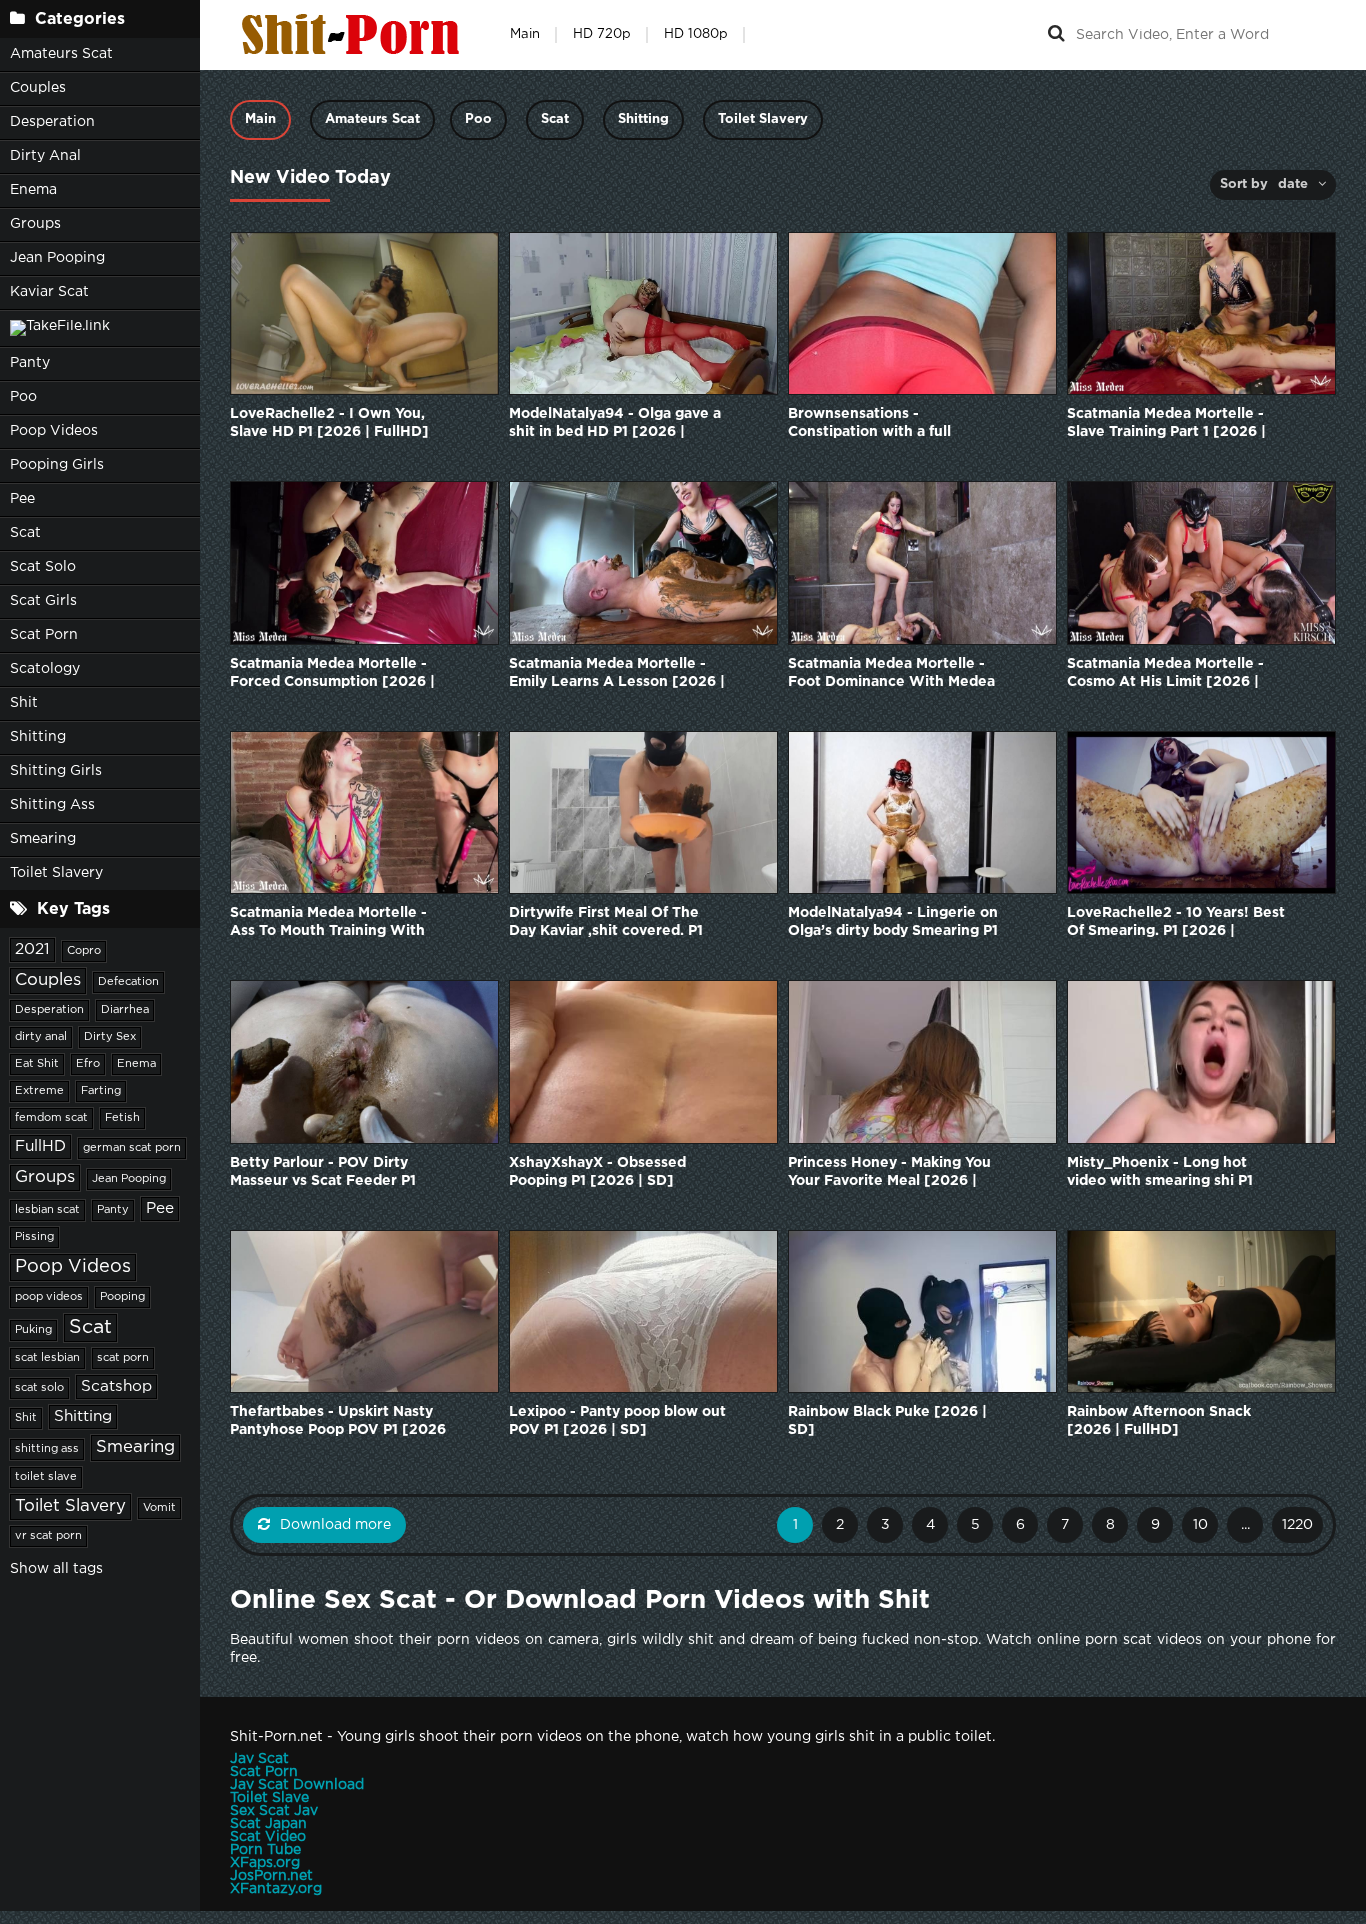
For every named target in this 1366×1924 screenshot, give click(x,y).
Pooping (122, 1297)
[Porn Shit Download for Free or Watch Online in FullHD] (355, 35)
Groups (35, 224)
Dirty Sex (110, 1037)
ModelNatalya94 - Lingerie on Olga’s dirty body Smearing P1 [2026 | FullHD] (893, 923)
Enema (33, 190)
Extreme (39, 1091)
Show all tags (56, 1569)
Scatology (45, 669)
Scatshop (116, 1386)
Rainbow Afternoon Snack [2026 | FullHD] (1159, 1421)
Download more (335, 1525)
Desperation (52, 122)
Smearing (43, 839)
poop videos (49, 1297)
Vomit (159, 1508)
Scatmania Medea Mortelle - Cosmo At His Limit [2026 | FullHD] (1165, 674)
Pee (22, 499)
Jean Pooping (57, 258)
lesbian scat (47, 1210)
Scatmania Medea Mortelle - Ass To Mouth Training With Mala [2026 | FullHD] (328, 923)
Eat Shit (37, 1064)
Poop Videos (54, 431)
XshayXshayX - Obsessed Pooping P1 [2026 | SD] (597, 1172)
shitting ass (47, 1449)
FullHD (40, 1146)
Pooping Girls (57, 465)
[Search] (1056, 35)
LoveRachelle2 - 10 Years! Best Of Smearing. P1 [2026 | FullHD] (1176, 923)
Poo (23, 397)
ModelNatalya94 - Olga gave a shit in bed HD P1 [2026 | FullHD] (615, 424)
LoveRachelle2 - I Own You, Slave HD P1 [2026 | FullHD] (329, 423)
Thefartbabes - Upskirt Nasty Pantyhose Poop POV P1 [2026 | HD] (338, 1422)
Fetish (122, 1118)
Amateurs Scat (61, 54)
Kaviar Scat (49, 292)
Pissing (34, 1237)
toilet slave (46, 1477)
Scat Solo (43, 567)
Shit (24, 703)
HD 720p (602, 34)
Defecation (128, 982)
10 (1200, 1525)
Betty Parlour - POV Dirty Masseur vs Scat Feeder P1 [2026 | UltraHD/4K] (323, 1173)
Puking (33, 1330)
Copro (84, 951)
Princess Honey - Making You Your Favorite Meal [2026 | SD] (889, 1173)
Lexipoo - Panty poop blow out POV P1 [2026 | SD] (617, 1421)
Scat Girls (43, 601)
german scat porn (132, 1148)
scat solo (39, 1388)
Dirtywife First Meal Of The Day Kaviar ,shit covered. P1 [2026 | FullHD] (606, 923)
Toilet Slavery (56, 873)
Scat (25, 533)
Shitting (38, 737)
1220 (1297, 1525)
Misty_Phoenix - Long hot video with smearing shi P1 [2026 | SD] (1160, 1173)
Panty (30, 363)
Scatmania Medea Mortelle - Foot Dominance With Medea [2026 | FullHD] (891, 674)
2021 (32, 949)
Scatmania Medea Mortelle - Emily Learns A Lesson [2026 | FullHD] (617, 674)
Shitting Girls (56, 771)
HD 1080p (696, 34)
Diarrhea (125, 1010)
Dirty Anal (45, 156)
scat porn (123, 1358)
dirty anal (41, 1037)
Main (525, 34)
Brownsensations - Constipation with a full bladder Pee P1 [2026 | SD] (884, 424)
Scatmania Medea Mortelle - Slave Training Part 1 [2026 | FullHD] (1166, 424)
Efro (88, 1064)
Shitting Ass (52, 805)
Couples (38, 88)
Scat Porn (44, 635)
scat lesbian (47, 1358)
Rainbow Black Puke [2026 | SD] (887, 1421)
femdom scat (51, 1118)
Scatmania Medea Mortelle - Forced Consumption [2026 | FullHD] (332, 674)
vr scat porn (48, 1536)
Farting (101, 1091)
